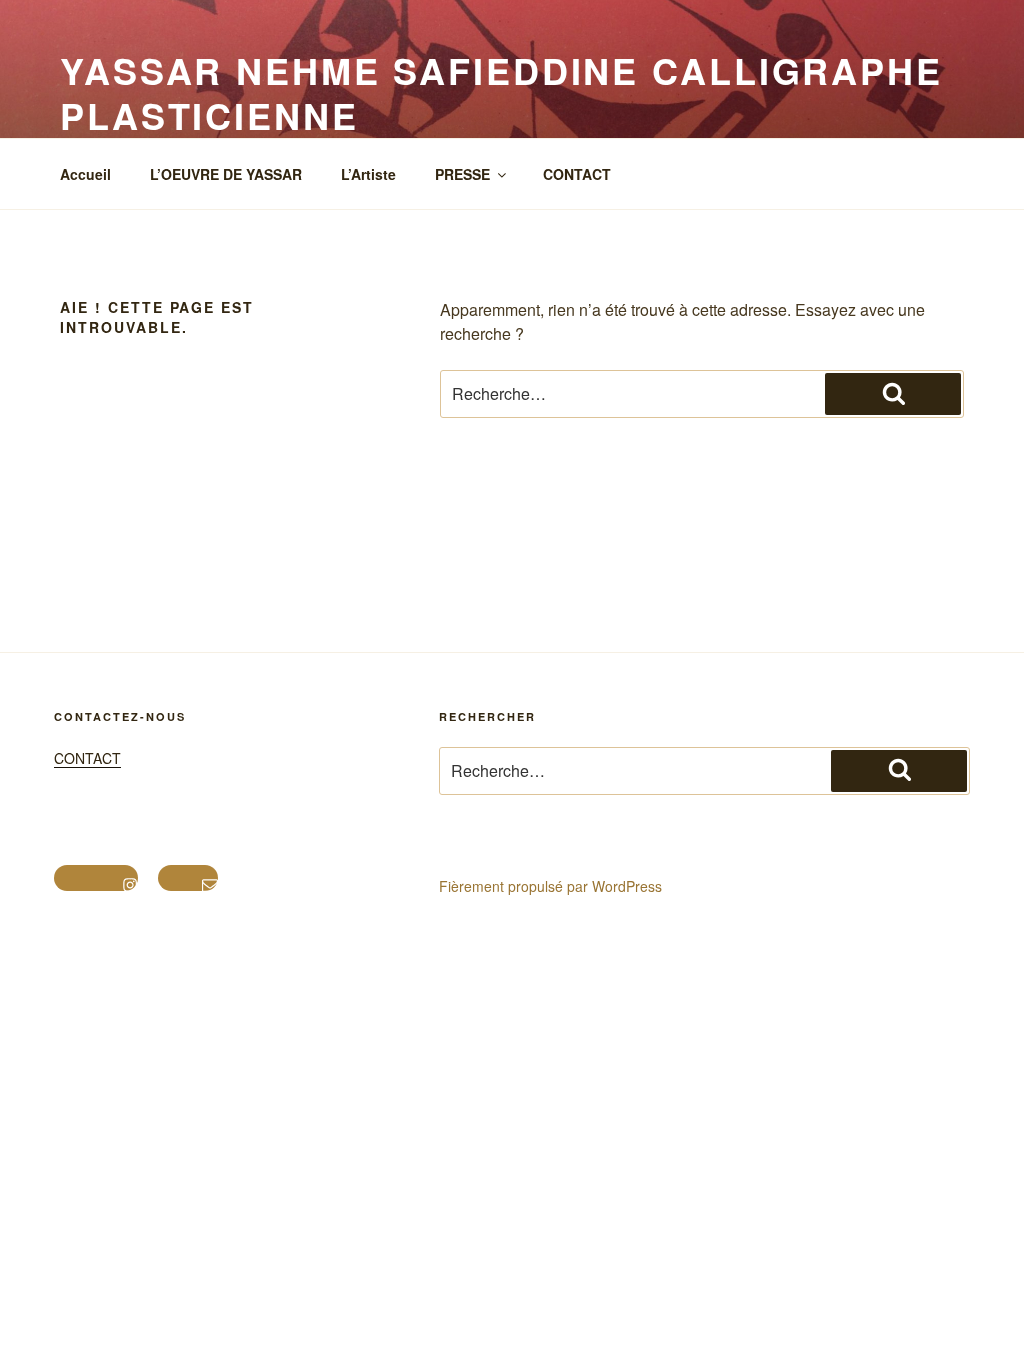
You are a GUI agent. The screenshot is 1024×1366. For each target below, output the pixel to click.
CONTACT (577, 174)
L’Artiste (368, 174)
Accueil (85, 174)
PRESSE (462, 174)
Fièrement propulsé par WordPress (550, 886)
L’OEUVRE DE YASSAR (226, 174)
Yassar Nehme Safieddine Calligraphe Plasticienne (501, 92)
